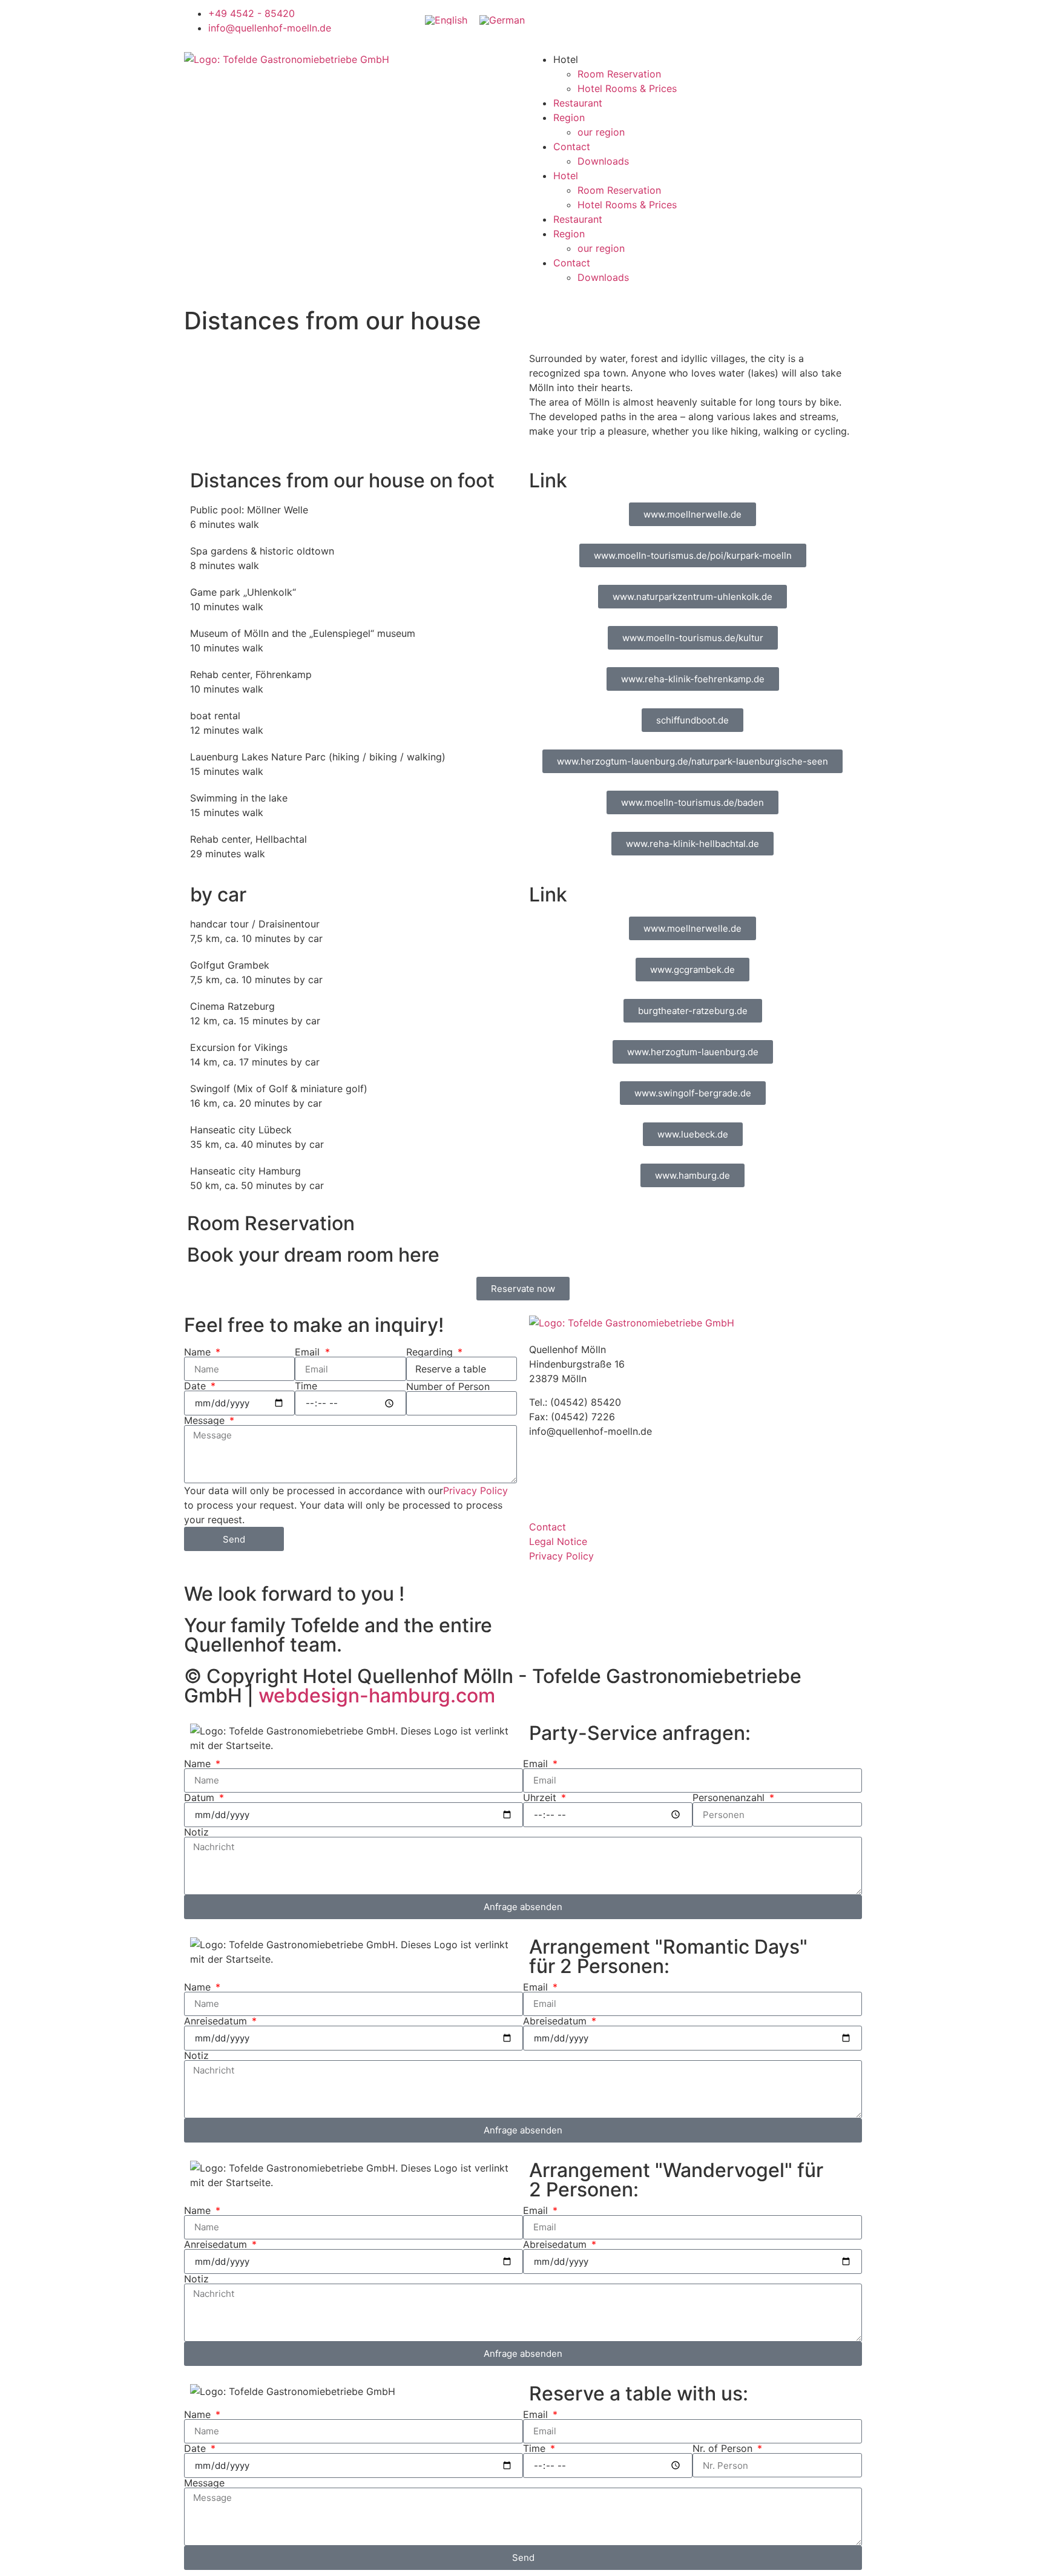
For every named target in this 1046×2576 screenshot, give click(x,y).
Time (306, 1386)
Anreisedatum (217, 2021)
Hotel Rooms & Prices (627, 88)
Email (309, 1352)
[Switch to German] (502, 20)
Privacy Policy (475, 1491)
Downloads (603, 161)
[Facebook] (659, 21)
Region (569, 117)
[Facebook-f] (544, 1474)
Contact (572, 147)
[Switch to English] (446, 20)
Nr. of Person (724, 2448)
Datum (201, 1797)
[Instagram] (692, 21)
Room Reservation (619, 74)
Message (206, 1420)
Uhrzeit (541, 1797)
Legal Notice (558, 1541)
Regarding (431, 1352)
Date (196, 1386)
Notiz (196, 1832)
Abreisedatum (556, 2021)
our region (601, 132)
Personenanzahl (730, 1797)
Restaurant (578, 103)
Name (199, 1352)
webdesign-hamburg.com (377, 1695)
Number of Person (448, 1386)
